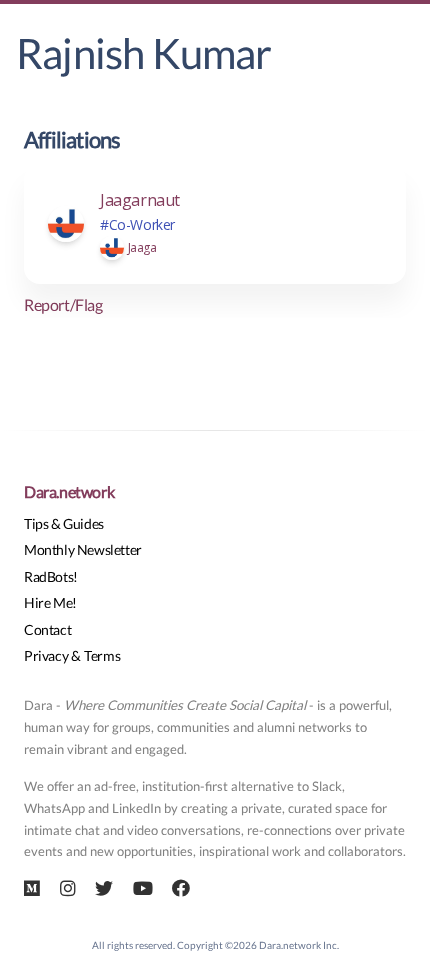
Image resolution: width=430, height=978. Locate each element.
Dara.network (69, 491)
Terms (102, 655)
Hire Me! (50, 602)
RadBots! (51, 576)
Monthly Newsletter (83, 549)
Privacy (46, 655)
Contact (47, 629)
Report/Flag (63, 304)
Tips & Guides (64, 523)
